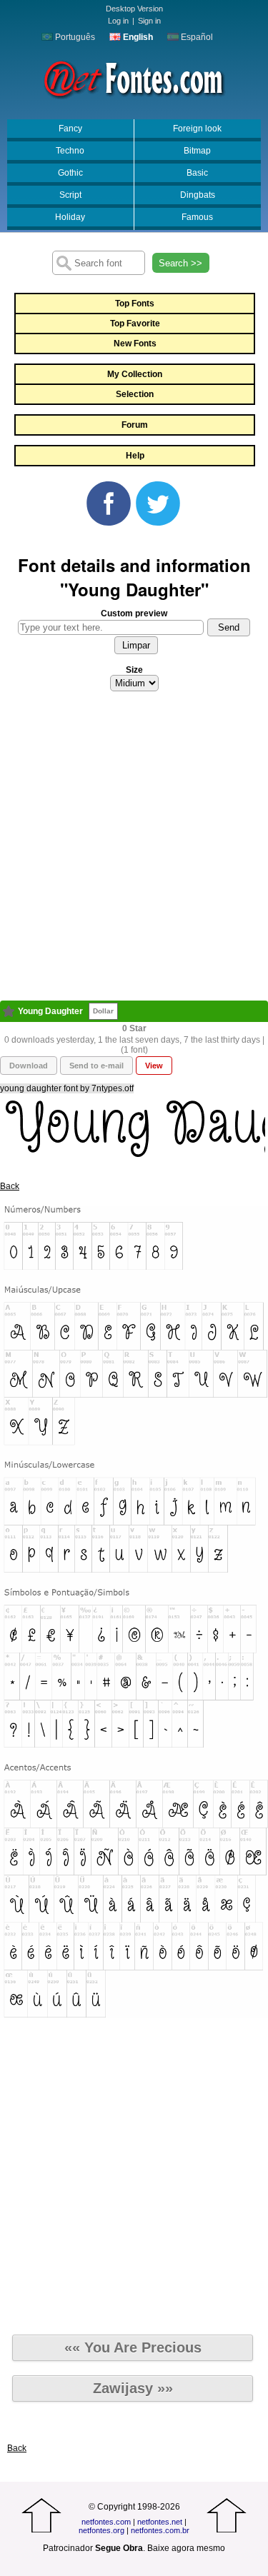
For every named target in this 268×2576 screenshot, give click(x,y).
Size (134, 670)
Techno (70, 151)
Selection (135, 394)
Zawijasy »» (133, 2388)
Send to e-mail (96, 1066)
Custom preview (134, 613)
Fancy (70, 129)
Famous (197, 217)
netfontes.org (101, 2530)
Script (70, 195)
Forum (135, 425)
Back (10, 1186)
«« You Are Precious (133, 2347)
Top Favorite (135, 324)
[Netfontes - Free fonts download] (134, 78)
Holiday (70, 217)
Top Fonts (135, 304)
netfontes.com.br (160, 2530)
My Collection (135, 374)
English (137, 37)
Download (29, 1066)
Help (135, 456)
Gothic (70, 173)
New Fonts (135, 344)
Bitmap (197, 151)
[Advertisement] (134, 850)
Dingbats (198, 195)
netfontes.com (106, 2522)
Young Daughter (50, 1011)
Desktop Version (134, 9)
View (154, 1066)
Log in (118, 21)
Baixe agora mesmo (186, 2548)
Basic (197, 173)
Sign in (149, 21)
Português (74, 37)
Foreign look (197, 129)
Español (196, 37)
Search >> (180, 263)
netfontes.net (160, 2522)
